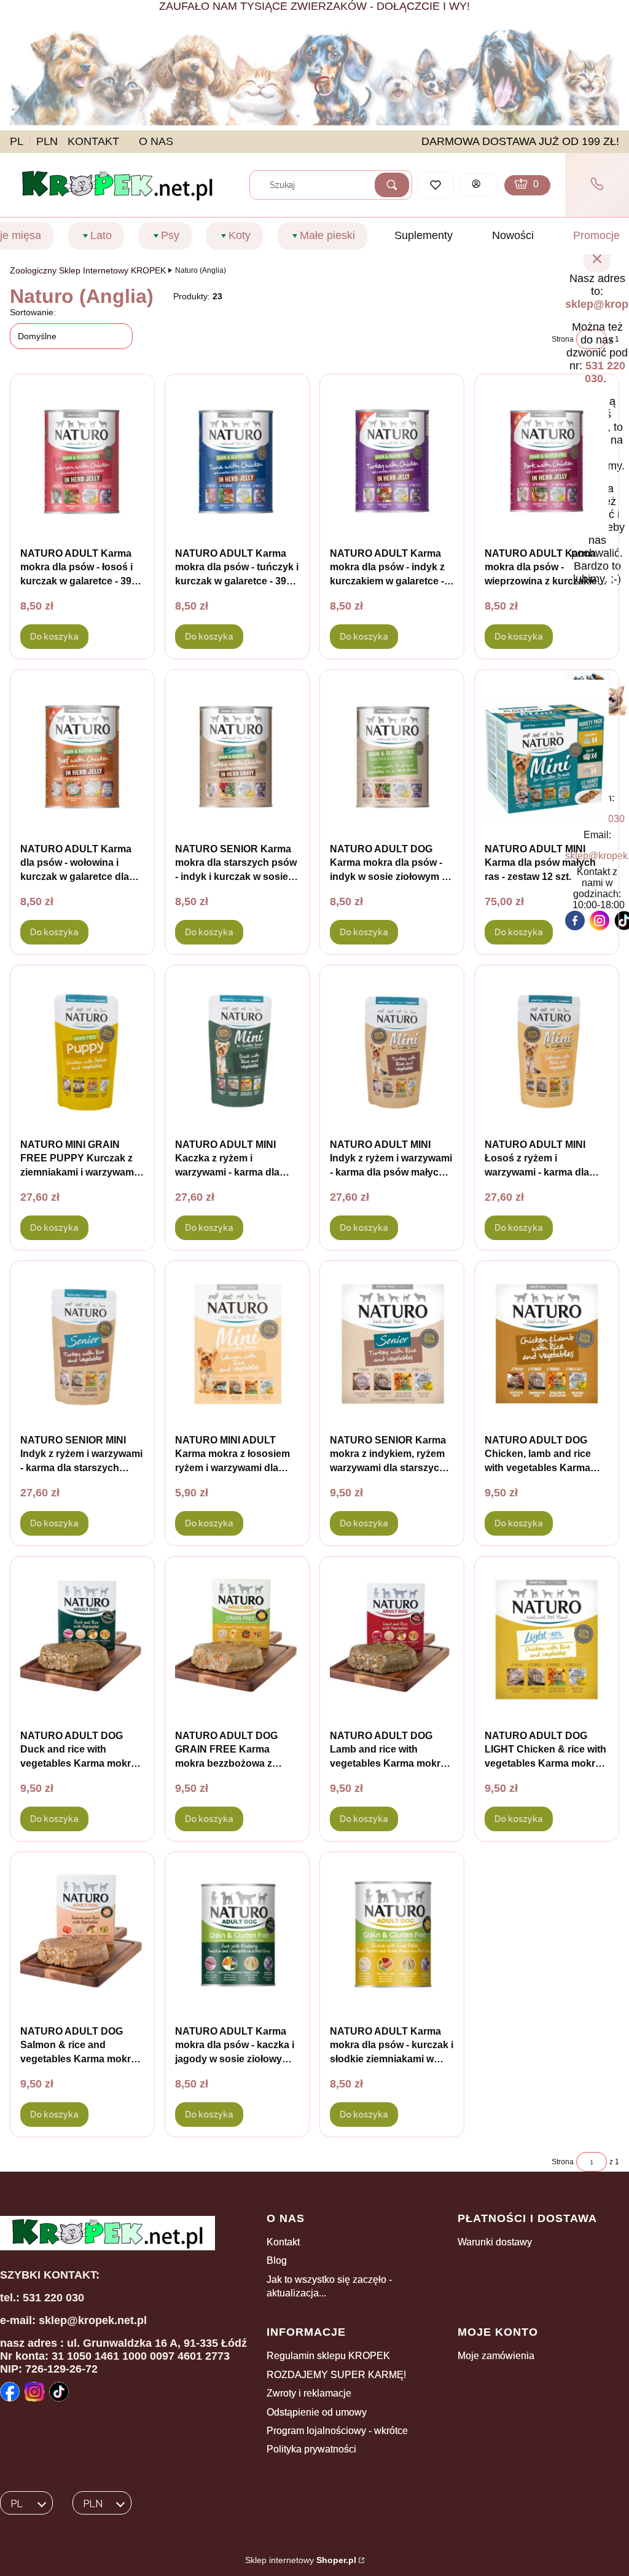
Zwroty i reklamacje (309, 2393)
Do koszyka (54, 637)
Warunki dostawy (495, 2242)
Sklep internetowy (301, 2560)
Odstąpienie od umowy (317, 2412)
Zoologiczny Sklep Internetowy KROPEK (88, 270)
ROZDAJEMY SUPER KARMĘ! (336, 2375)
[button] (392, 185)
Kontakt (283, 2242)
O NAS (156, 141)
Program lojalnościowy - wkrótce (337, 2431)
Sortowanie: (33, 312)
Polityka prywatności (311, 2449)
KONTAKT (93, 141)
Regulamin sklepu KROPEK (328, 2356)
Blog (277, 2260)
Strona (563, 339)
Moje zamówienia (496, 2356)
